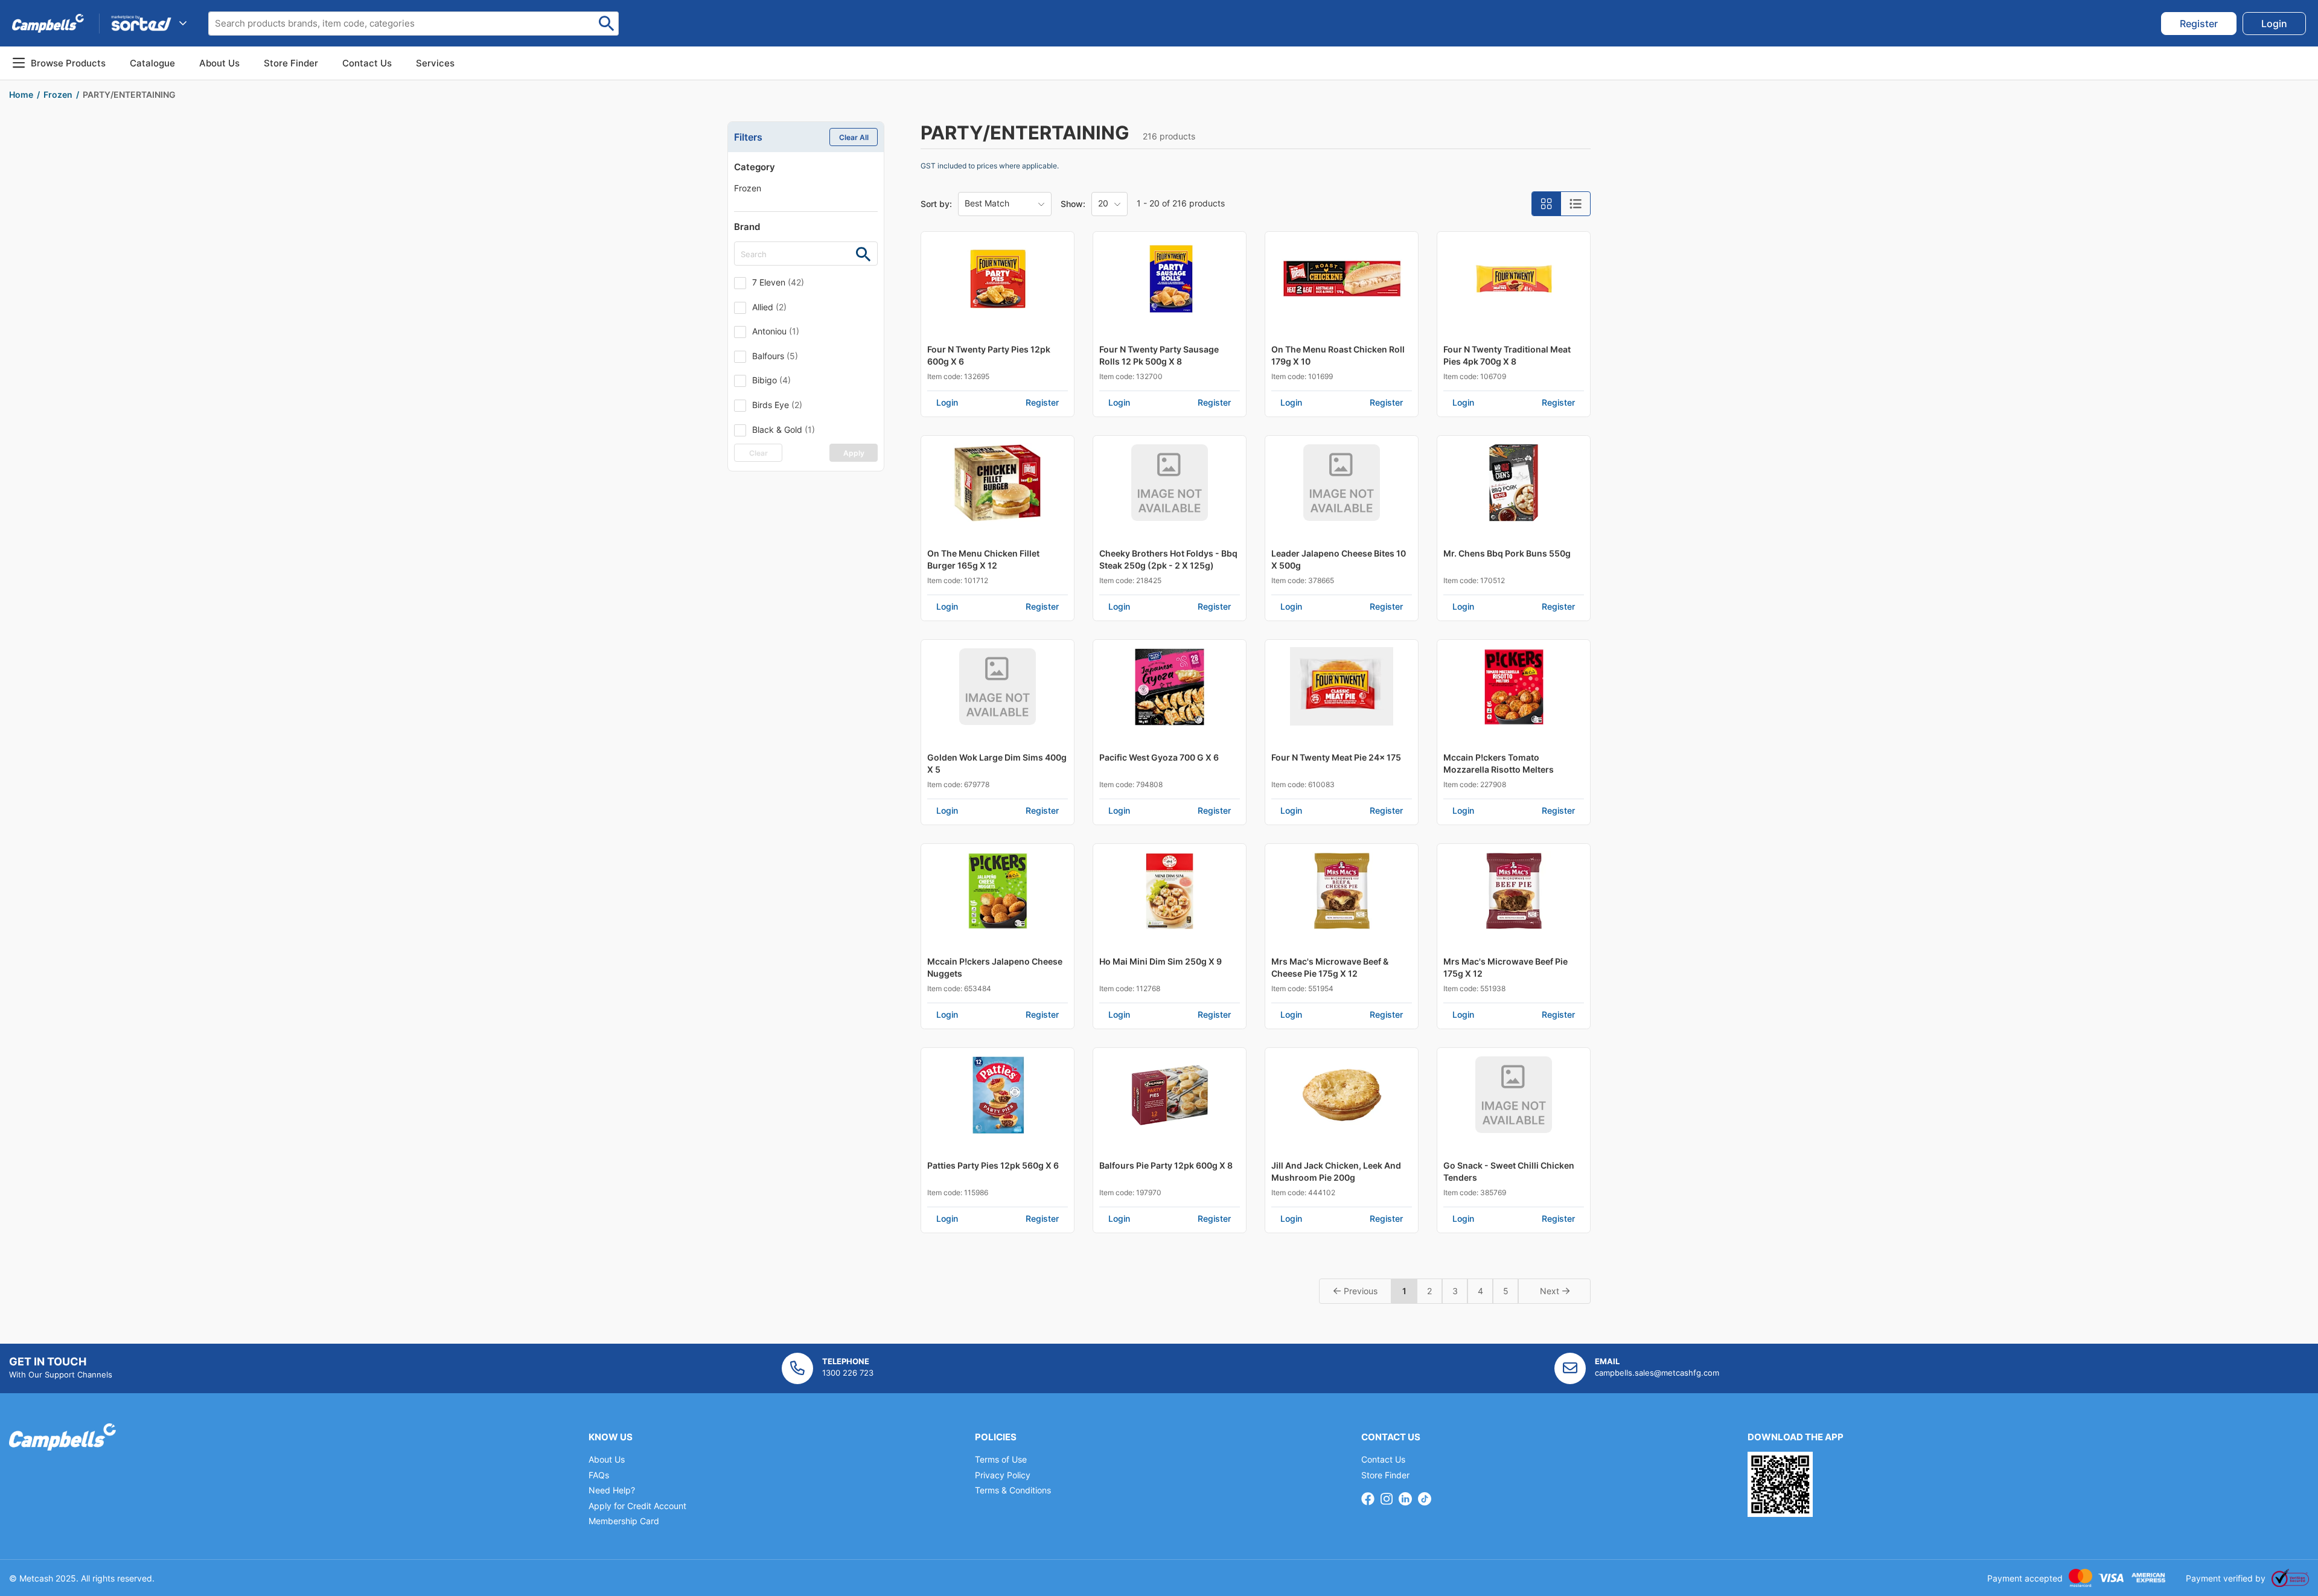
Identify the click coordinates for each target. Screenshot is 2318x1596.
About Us (219, 63)
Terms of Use (1001, 1459)
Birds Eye (777, 405)
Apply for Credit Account (637, 1506)
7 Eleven (778, 282)
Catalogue (152, 63)
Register (1042, 402)
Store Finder (1385, 1475)
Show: (1073, 204)
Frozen (748, 188)
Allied (769, 307)
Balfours (775, 356)
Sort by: (936, 204)
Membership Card (624, 1521)
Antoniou (776, 331)
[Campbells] (48, 23)
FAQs (599, 1475)
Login (947, 402)
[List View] (1576, 204)
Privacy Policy (1003, 1475)
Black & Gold (784, 429)
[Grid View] (1547, 204)
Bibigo (771, 380)
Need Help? (612, 1490)
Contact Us (1383, 1459)
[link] (2199, 24)
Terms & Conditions (1013, 1490)
